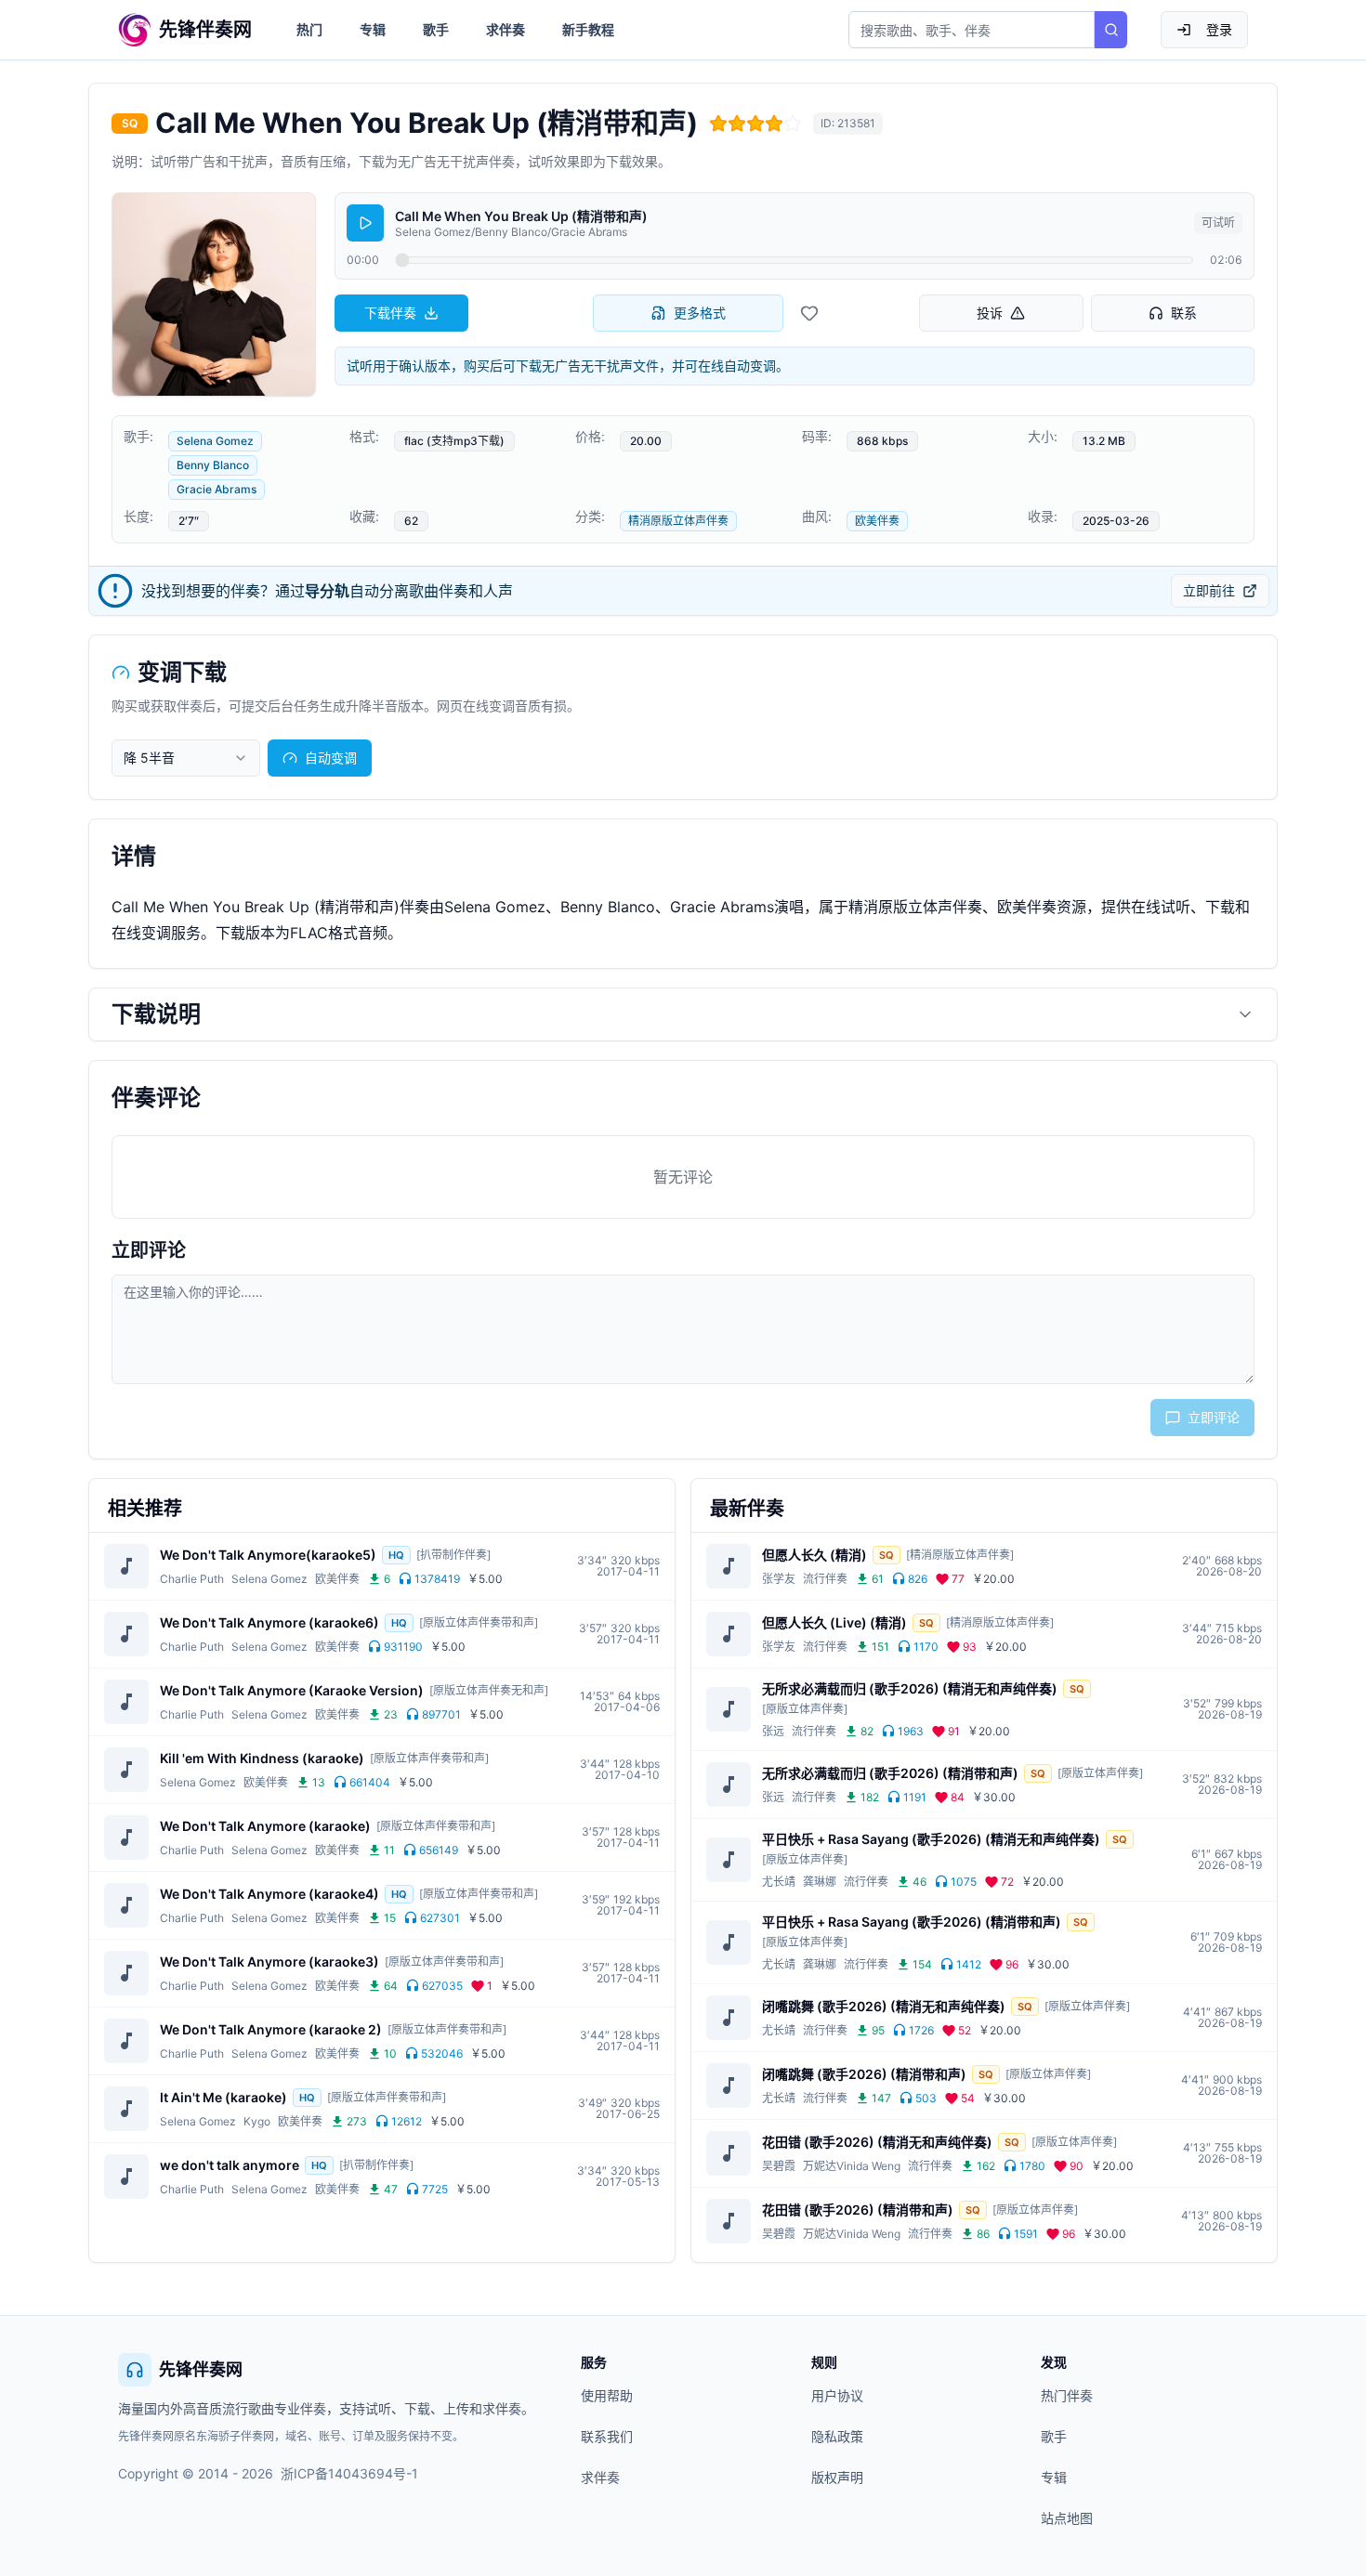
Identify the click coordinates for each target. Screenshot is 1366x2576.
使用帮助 (607, 2395)
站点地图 (1067, 2518)
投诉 (990, 313)
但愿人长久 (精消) (814, 1555)
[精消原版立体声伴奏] (960, 1555)
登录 (1219, 29)
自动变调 (331, 758)
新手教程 (588, 29)
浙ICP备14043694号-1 (349, 2473)
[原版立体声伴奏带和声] (479, 1622)
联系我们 (607, 2436)
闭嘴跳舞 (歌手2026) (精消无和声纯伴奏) (884, 2006)
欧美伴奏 (877, 521)
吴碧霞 (779, 2166)
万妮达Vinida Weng (852, 2166)
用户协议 (837, 2395)
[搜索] (1111, 30)
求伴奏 (506, 29)
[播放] (365, 223)
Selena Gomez (215, 441)
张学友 (779, 1579)
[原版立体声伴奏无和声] (489, 1690)
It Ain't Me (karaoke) (223, 2097)
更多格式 (700, 313)
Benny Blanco (213, 465)
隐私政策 (837, 2436)
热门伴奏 (1067, 2395)
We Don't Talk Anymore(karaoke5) (268, 1555)
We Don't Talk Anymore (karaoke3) (269, 1961)
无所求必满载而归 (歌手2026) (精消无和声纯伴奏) (910, 1688)
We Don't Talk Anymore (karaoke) (265, 1826)
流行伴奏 (825, 1579)
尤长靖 (779, 1882)
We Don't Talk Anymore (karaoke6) (269, 1622)
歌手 (436, 29)
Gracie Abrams (217, 489)
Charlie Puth (192, 1579)
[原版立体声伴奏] (805, 1709)
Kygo (257, 2121)
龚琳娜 (820, 1882)
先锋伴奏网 (201, 2369)
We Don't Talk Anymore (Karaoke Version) (292, 1690)
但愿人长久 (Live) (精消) (834, 1622)
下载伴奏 (390, 313)
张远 (773, 1731)
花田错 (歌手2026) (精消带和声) (858, 2210)
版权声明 (837, 2477)
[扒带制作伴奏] (453, 1555)
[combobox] (186, 758)
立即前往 (1209, 590)
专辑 (373, 29)
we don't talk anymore (230, 2165)
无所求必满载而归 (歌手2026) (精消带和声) (890, 1773)
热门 (309, 29)
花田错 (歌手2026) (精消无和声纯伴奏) (877, 2142)
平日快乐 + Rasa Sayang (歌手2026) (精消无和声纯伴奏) (931, 1839)
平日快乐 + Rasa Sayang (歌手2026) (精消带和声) (912, 1922)
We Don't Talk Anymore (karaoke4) (269, 1894)
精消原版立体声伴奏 (678, 521)
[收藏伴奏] (809, 313)
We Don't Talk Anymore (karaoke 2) (271, 2029)
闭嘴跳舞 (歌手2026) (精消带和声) (864, 2074)
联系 (1184, 313)
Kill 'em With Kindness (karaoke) (262, 1758)
